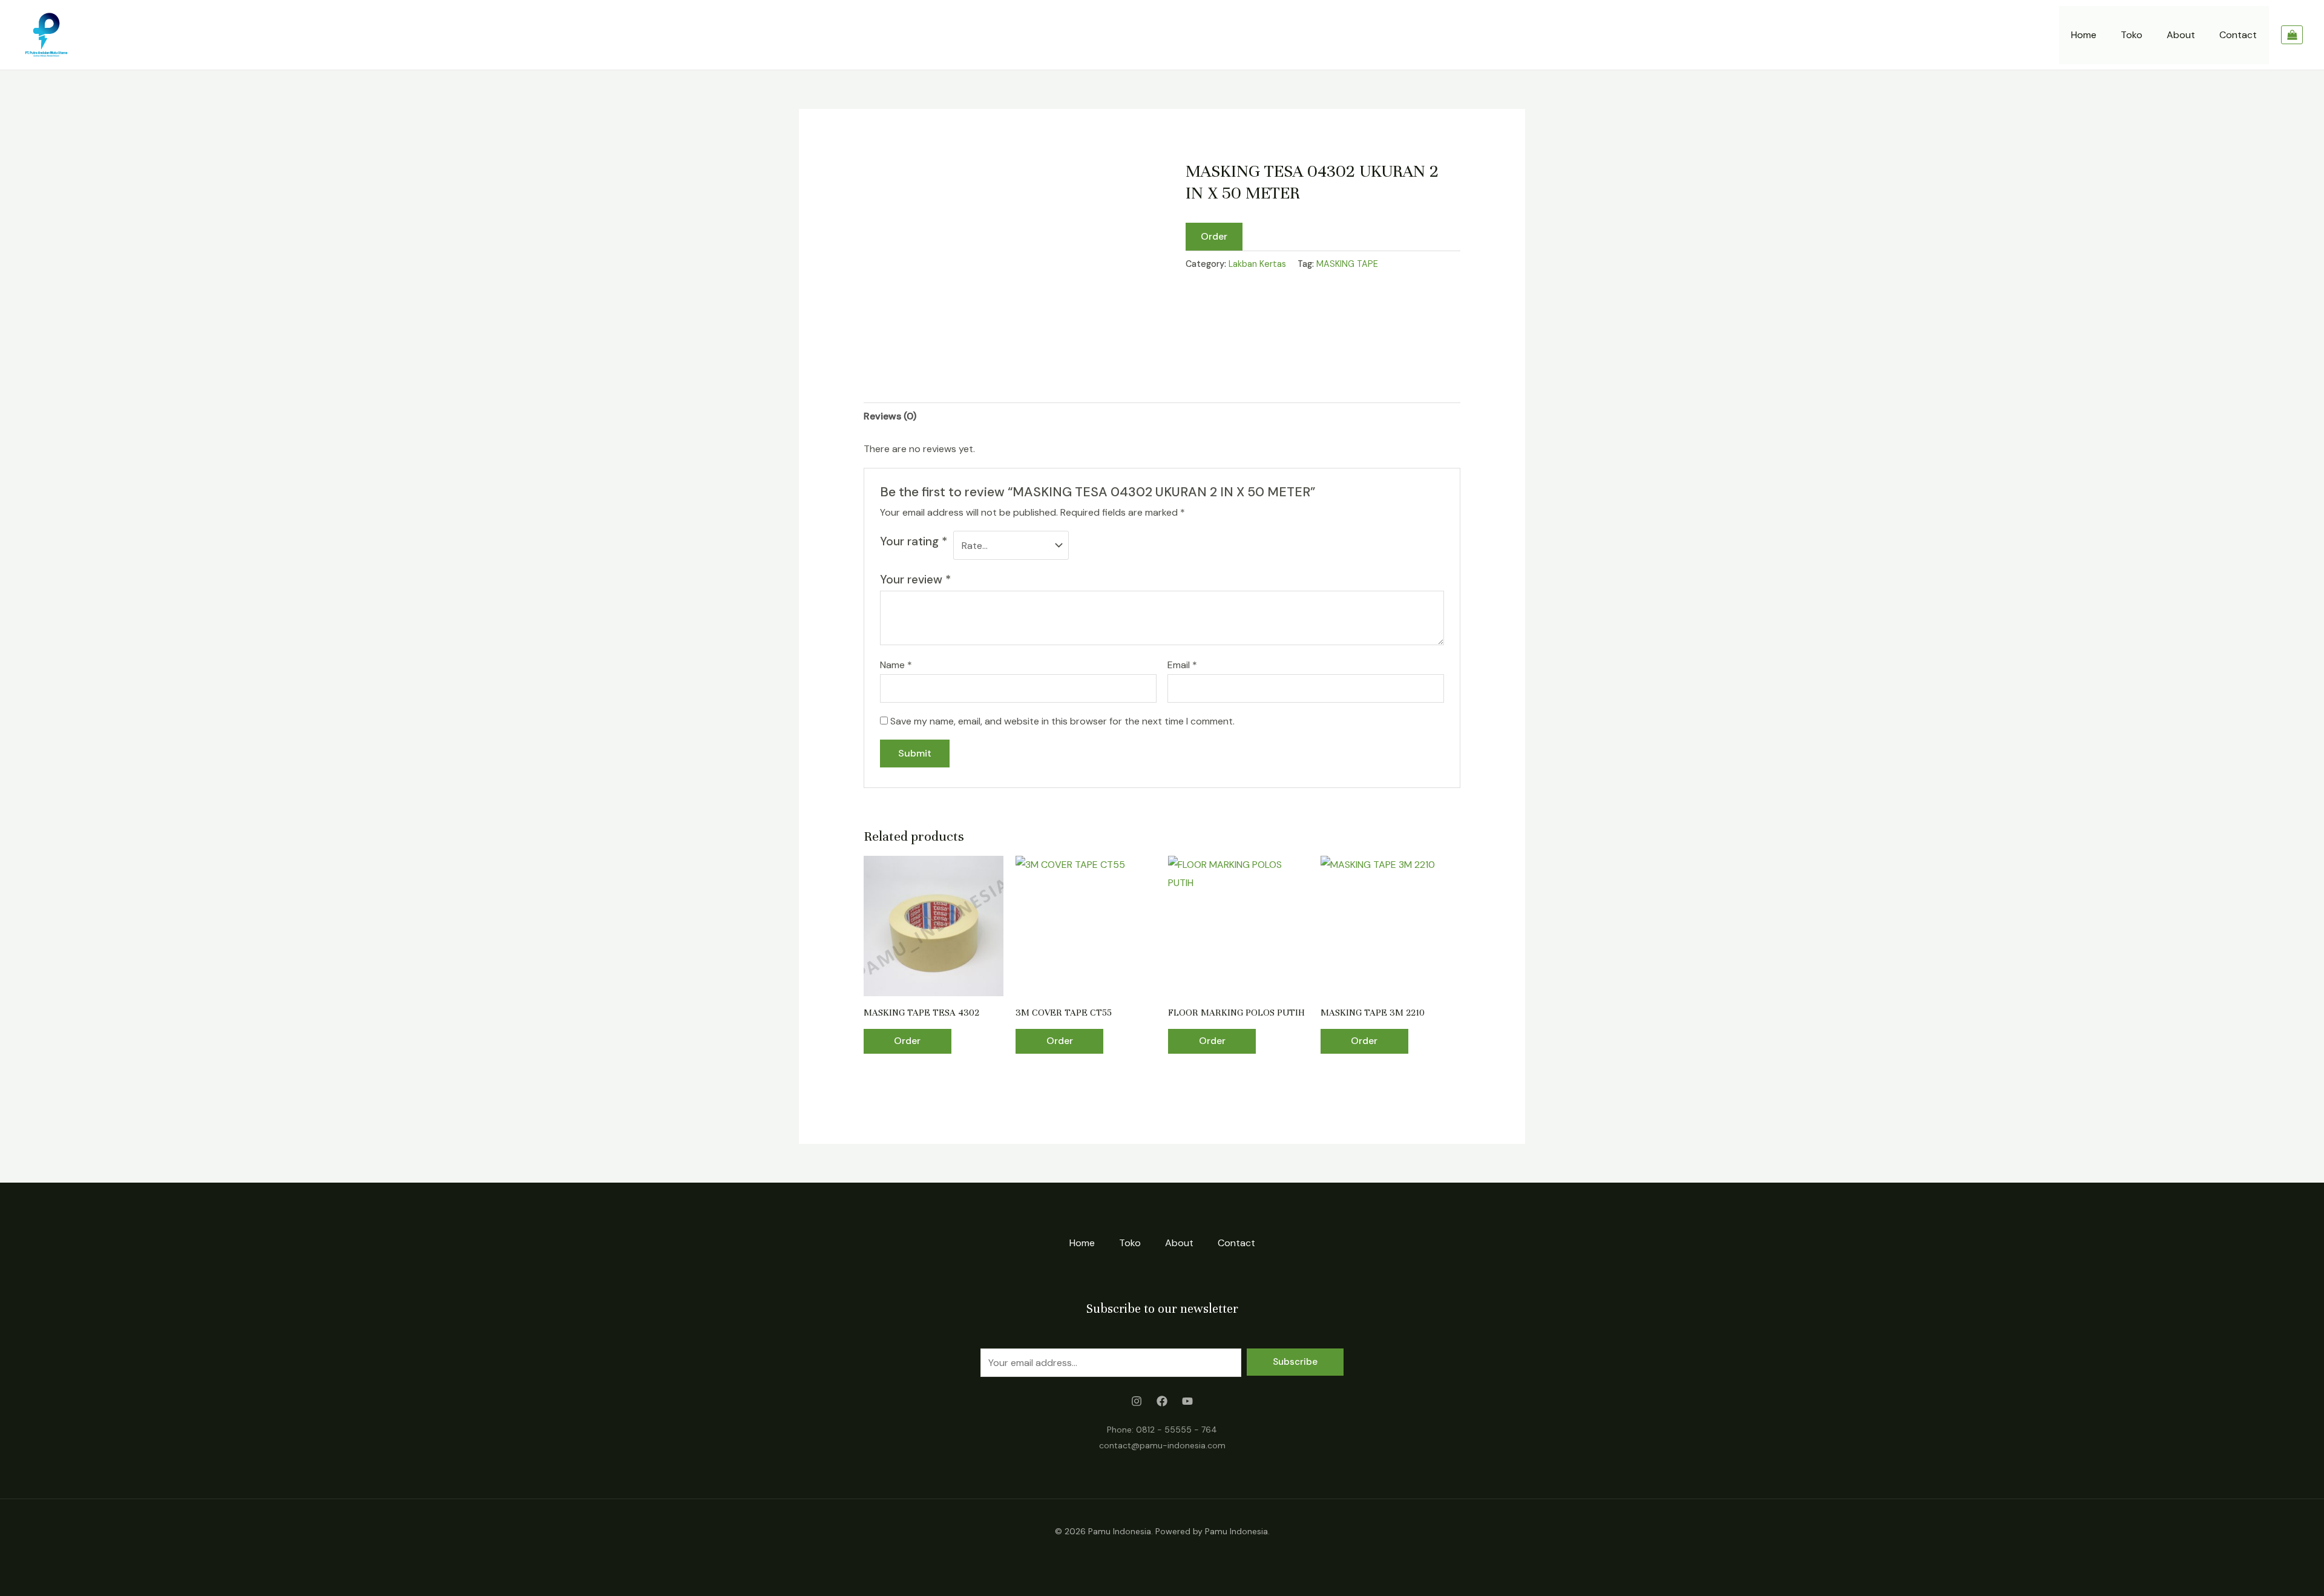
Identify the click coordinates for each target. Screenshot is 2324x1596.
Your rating (914, 541)
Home (2084, 35)
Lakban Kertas (1257, 264)
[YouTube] (1187, 1401)
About (2181, 35)
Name (896, 665)
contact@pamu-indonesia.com (1162, 1445)
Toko (2132, 35)
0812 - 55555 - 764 (1177, 1430)
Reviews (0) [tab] (890, 416)
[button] (1214, 236)
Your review (915, 580)
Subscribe (1295, 1362)
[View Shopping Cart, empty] (2292, 35)
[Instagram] (1137, 1401)
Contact (2238, 35)
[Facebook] (1162, 1401)
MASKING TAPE (1347, 264)
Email (1182, 665)
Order (1214, 236)
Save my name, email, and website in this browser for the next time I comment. (1062, 721)
